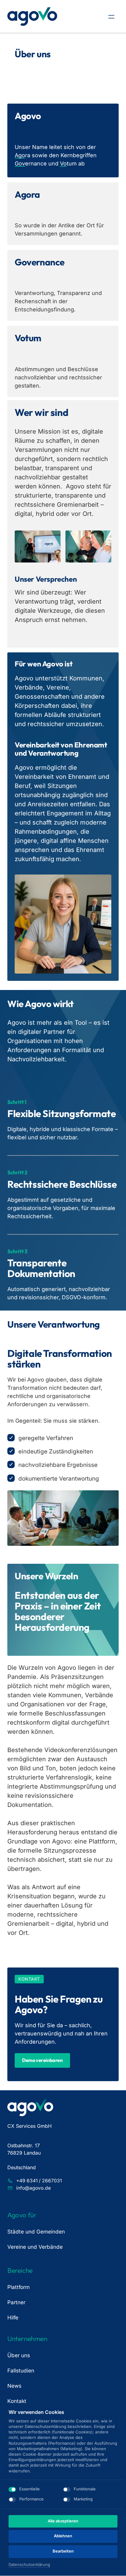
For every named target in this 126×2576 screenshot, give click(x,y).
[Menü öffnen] (113, 17)
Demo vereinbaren (42, 2060)
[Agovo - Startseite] (32, 17)
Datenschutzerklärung (29, 2565)
